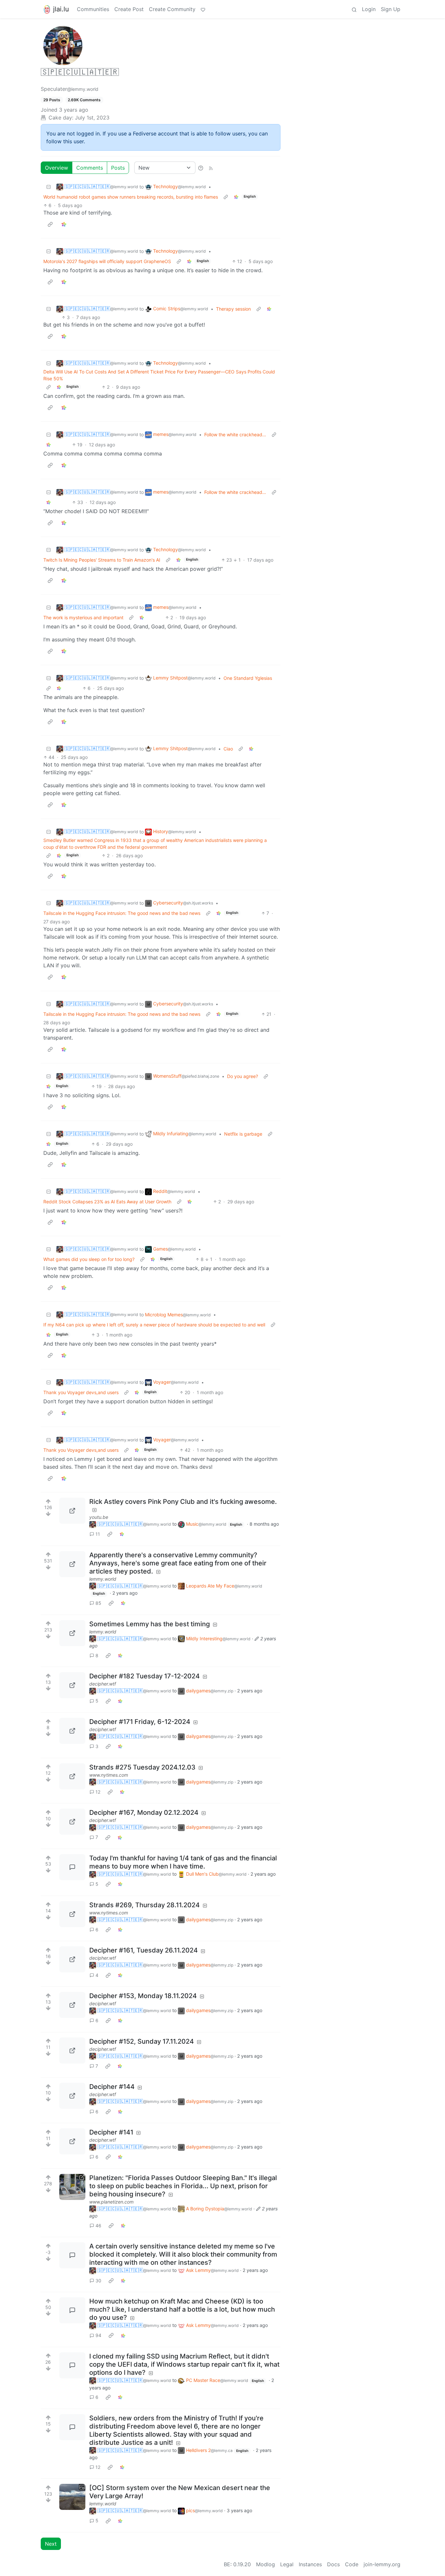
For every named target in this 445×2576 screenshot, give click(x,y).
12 (98, 1792)
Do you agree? (243, 1076)
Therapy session (233, 309)
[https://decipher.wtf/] (72, 1685)
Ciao (228, 749)
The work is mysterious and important (83, 617)
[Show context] (226, 197)
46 (98, 2226)
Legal (287, 2564)
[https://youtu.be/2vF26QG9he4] (72, 1511)
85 (98, 1603)
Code (352, 2564)
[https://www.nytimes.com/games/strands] (72, 1776)
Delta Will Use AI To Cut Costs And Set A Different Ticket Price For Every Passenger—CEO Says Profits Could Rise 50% (159, 375)
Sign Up (391, 9)
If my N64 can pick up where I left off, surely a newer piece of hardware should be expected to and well (154, 1325)
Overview (57, 168)
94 (98, 2335)
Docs (333, 2564)
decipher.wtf (103, 1684)
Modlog (266, 2564)
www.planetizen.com (111, 2202)
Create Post (129, 9)
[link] (236, 197)
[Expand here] (72, 2497)
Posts (118, 168)
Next (51, 2544)
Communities (93, 9)
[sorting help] (201, 168)
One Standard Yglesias (248, 678)
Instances (310, 2564)
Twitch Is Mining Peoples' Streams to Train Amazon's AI (102, 560)
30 (98, 2281)
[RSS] (211, 168)
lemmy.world (103, 1579)
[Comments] (72, 1867)
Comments (90, 168)
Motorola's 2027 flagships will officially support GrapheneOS (107, 261)
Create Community (172, 9)
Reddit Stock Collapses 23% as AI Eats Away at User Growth (107, 1202)
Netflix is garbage (243, 1134)
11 (98, 1534)
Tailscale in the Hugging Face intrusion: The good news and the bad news (122, 913)
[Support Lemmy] (203, 9)
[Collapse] (49, 187)
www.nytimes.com (109, 1775)
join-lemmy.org (382, 2564)
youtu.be (99, 1517)
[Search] (354, 9)
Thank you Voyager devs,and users (81, 1392)
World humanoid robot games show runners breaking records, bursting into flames (131, 197)
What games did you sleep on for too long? (89, 1259)
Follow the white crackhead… (235, 434)
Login (369, 9)
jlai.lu (61, 9)
